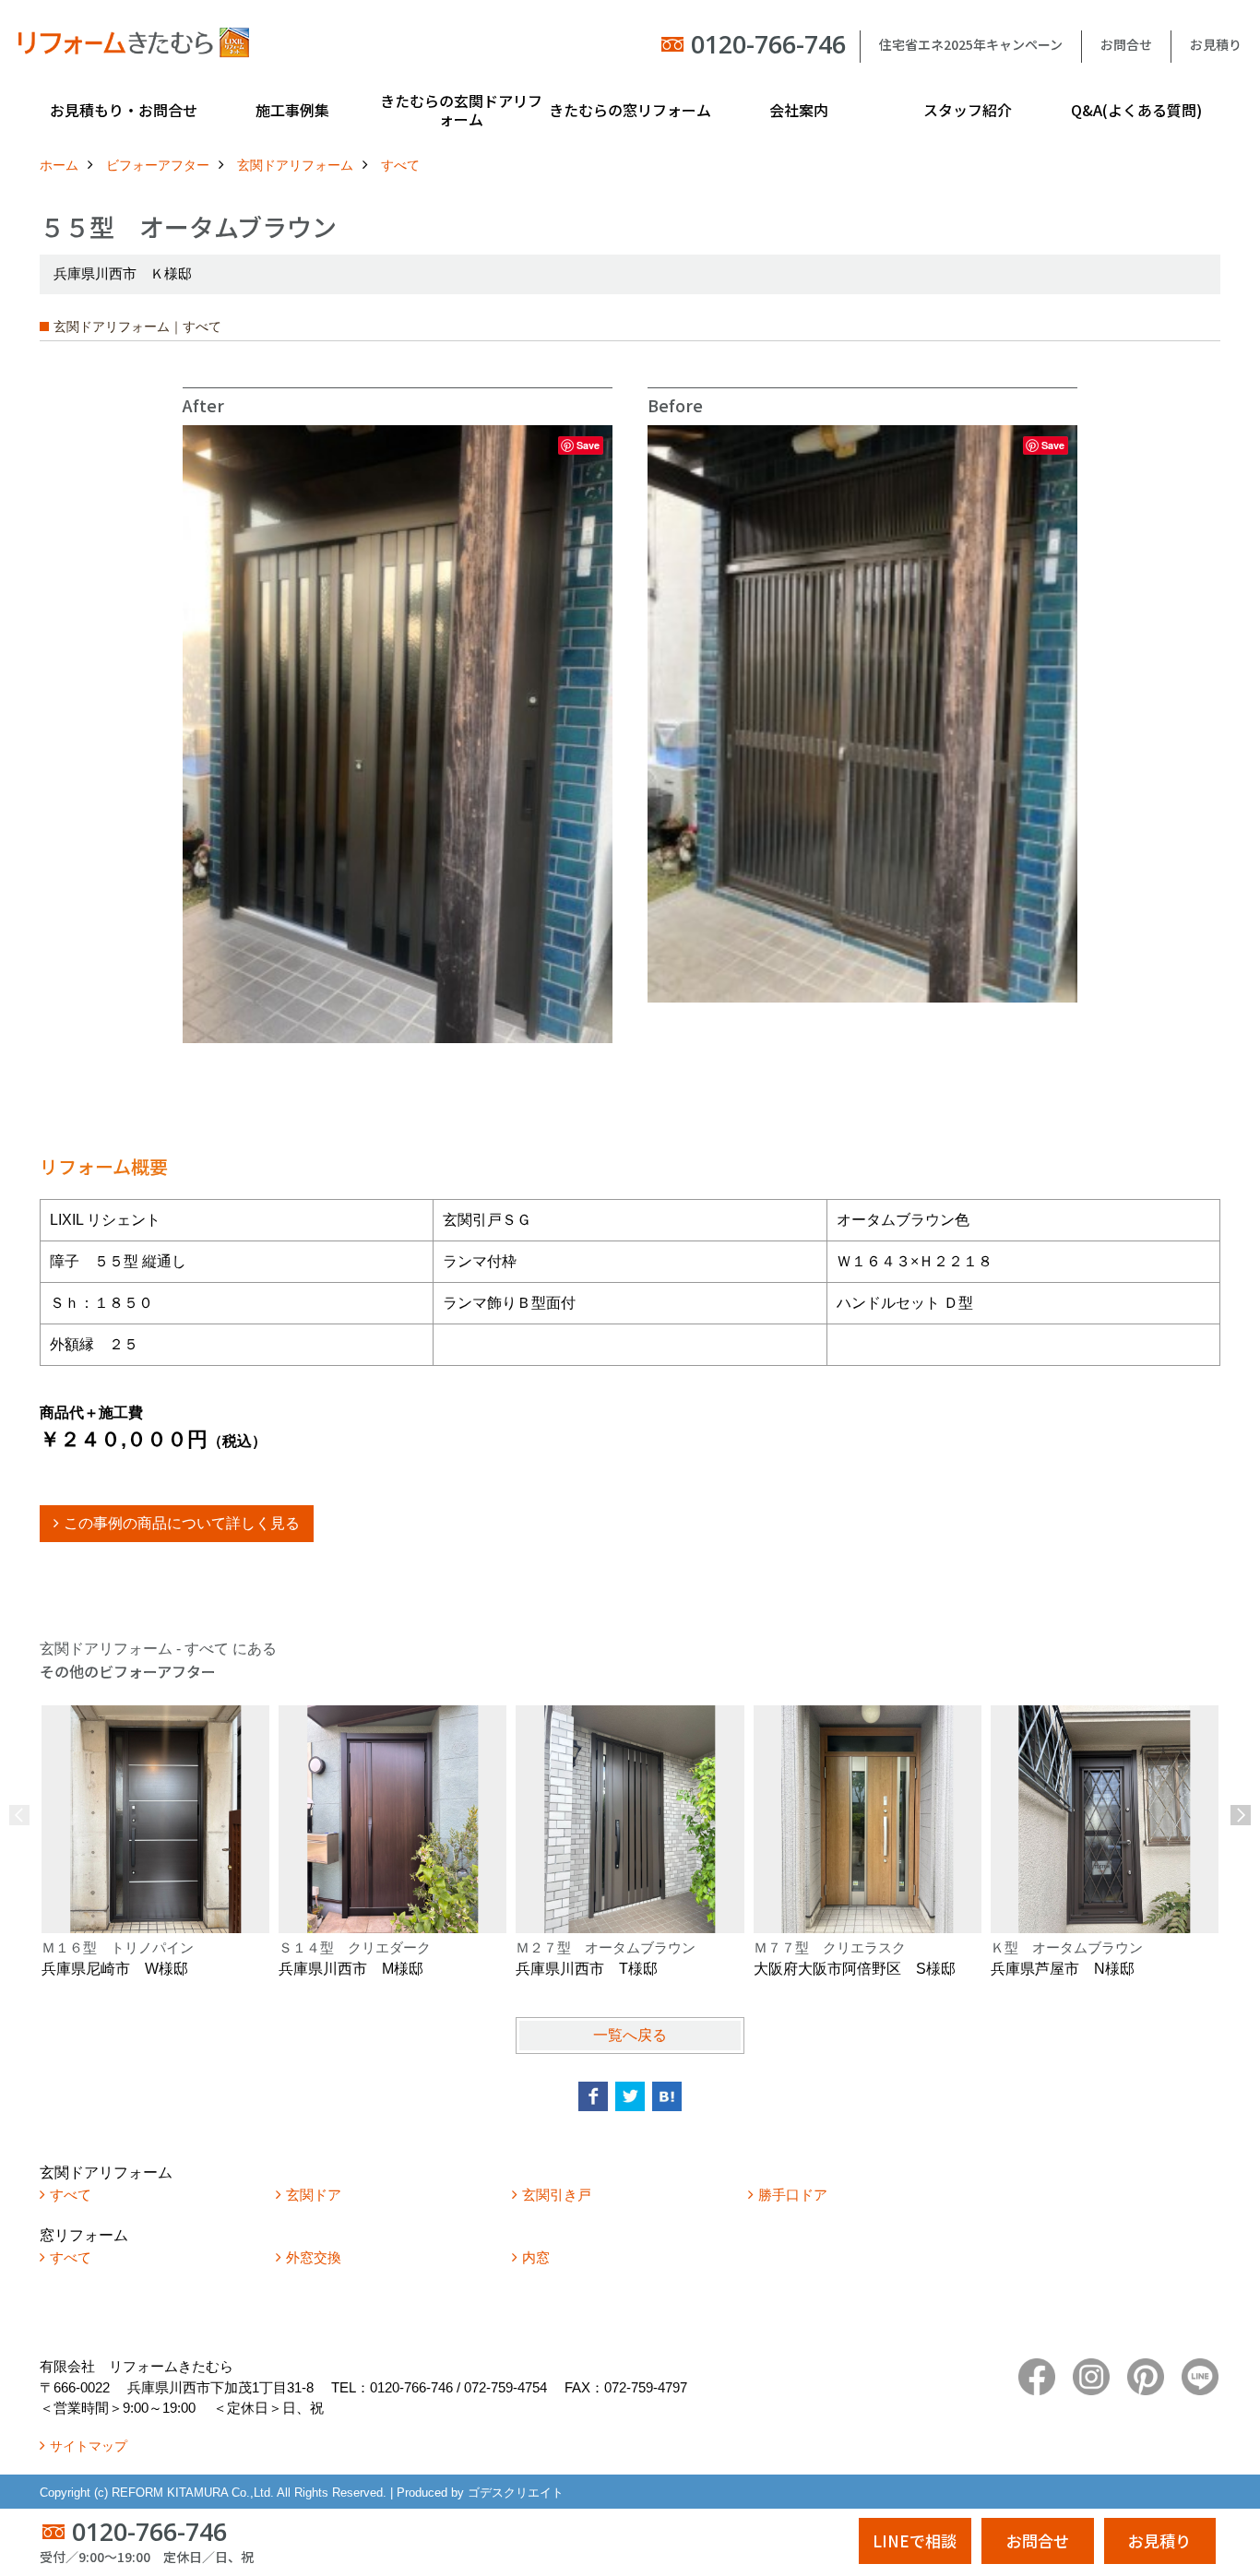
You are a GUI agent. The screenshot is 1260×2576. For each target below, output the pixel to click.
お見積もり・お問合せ (124, 110)
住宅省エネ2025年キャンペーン (971, 44)
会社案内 (799, 110)
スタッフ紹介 (968, 110)
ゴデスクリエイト (516, 2493)
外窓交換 (314, 2257)
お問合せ (1126, 44)
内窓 (536, 2257)
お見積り (1216, 44)
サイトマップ (89, 2446)
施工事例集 (292, 110)
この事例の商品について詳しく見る (182, 1523)
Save (588, 445)
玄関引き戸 (557, 2195)
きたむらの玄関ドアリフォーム (461, 110)
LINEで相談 (915, 2540)
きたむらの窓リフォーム (630, 110)
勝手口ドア (793, 2195)
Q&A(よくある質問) (1136, 110)
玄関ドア (314, 2195)
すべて (71, 2195)
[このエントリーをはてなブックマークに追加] (667, 2096)
